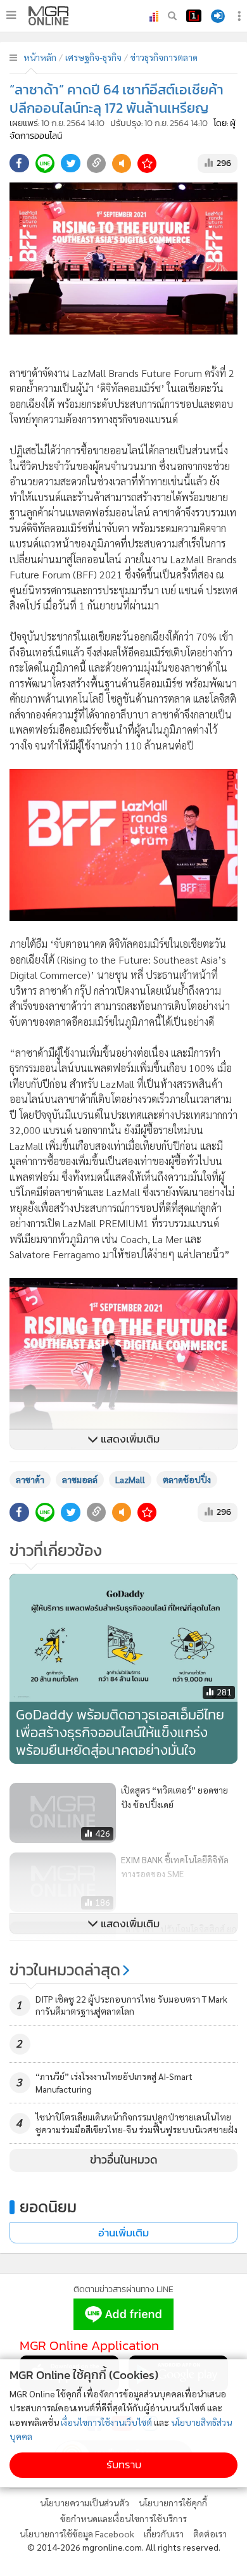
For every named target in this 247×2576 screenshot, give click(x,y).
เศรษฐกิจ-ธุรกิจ (93, 57)
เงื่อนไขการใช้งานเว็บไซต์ (106, 2422)
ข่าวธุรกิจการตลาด (164, 57)
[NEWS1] (194, 16)
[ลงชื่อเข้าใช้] (218, 16)
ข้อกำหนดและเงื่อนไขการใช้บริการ (123, 2518)
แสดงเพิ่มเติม (129, 1439)
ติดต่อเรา (210, 2534)
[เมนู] (11, 15)
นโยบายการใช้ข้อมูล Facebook (77, 2534)
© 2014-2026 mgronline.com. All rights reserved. (124, 2547)
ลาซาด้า (30, 1479)
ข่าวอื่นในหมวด (124, 2160)
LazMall (130, 1479)
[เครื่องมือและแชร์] (241, 16)
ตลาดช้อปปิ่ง (187, 1479)
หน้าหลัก (40, 57)
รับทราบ (124, 2465)
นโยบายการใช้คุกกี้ (173, 2503)
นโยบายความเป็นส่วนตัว (85, 2503)
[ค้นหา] (172, 16)
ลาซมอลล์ (80, 1479)
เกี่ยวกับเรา (164, 2534)
